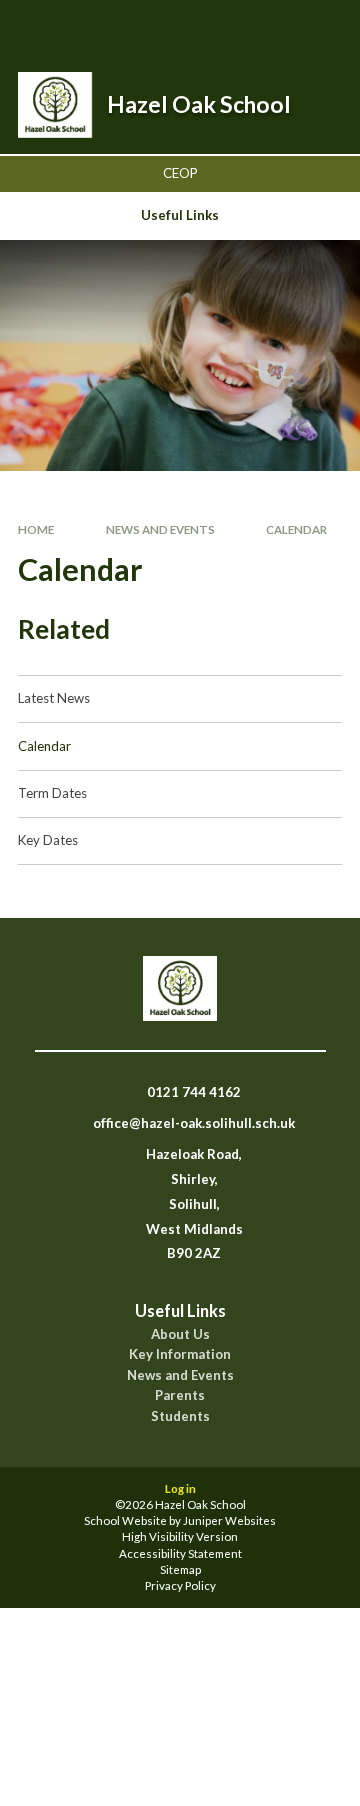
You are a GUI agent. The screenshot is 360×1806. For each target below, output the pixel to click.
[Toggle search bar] (217, 28)
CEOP (180, 173)
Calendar (296, 529)
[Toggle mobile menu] (319, 28)
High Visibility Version (180, 1536)
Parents (180, 1395)
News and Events (160, 529)
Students (180, 1416)
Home (36, 529)
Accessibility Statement (180, 1553)
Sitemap (180, 1569)
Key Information (180, 1354)
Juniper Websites (229, 1520)
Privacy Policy (180, 1585)
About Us (180, 1334)
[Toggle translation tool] (267, 28)
